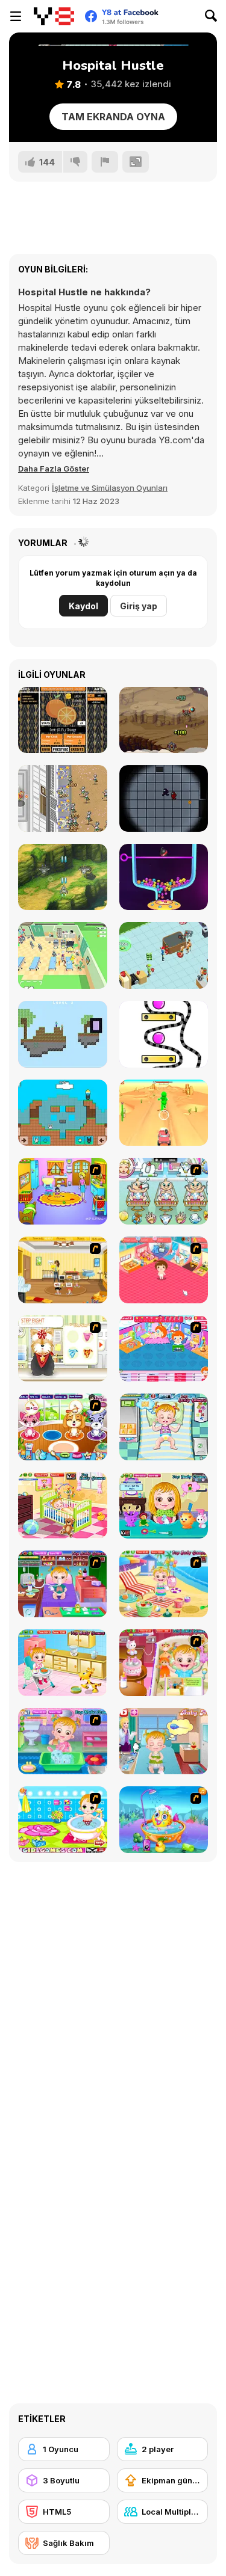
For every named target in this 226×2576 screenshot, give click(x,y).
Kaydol (83, 606)
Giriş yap (139, 606)
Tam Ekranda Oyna (113, 117)
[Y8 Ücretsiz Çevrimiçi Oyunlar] (54, 16)
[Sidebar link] (16, 16)
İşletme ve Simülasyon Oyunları (110, 488)
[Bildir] (105, 162)
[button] (54, 469)
